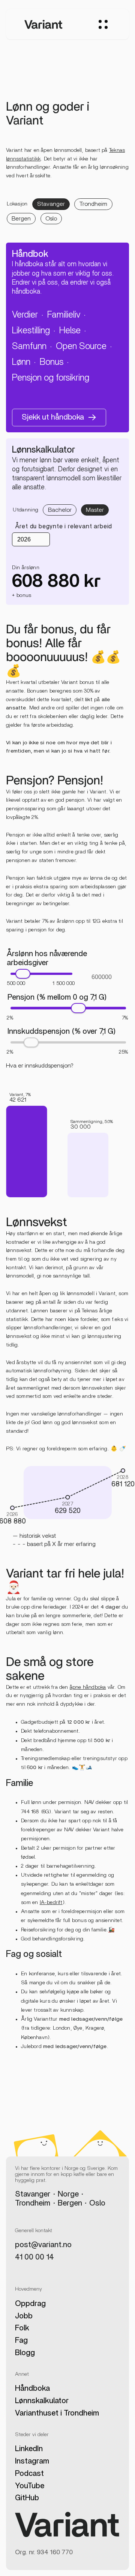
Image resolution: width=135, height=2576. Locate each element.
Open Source (81, 346)
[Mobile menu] (103, 25)
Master (95, 510)
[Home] (43, 24)
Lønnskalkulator (42, 2401)
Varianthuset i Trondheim (57, 2413)
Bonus (52, 362)
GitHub (27, 2498)
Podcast (29, 2474)
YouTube (30, 2486)
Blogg (25, 2353)
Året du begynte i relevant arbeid (64, 526)
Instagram (32, 2461)
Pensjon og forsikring (51, 378)
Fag (21, 2341)
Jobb (24, 2316)
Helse (70, 331)
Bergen (21, 219)
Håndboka (32, 2389)
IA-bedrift (51, 1903)
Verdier (25, 315)
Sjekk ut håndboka (53, 417)
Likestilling (31, 331)
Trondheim (93, 204)
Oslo (51, 219)
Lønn (21, 362)
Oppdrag (30, 2304)
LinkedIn (29, 2449)
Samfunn (29, 346)
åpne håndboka (88, 1687)
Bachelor (60, 510)
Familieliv (64, 315)
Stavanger (51, 204)
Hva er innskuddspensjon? (40, 1066)
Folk (22, 2328)
